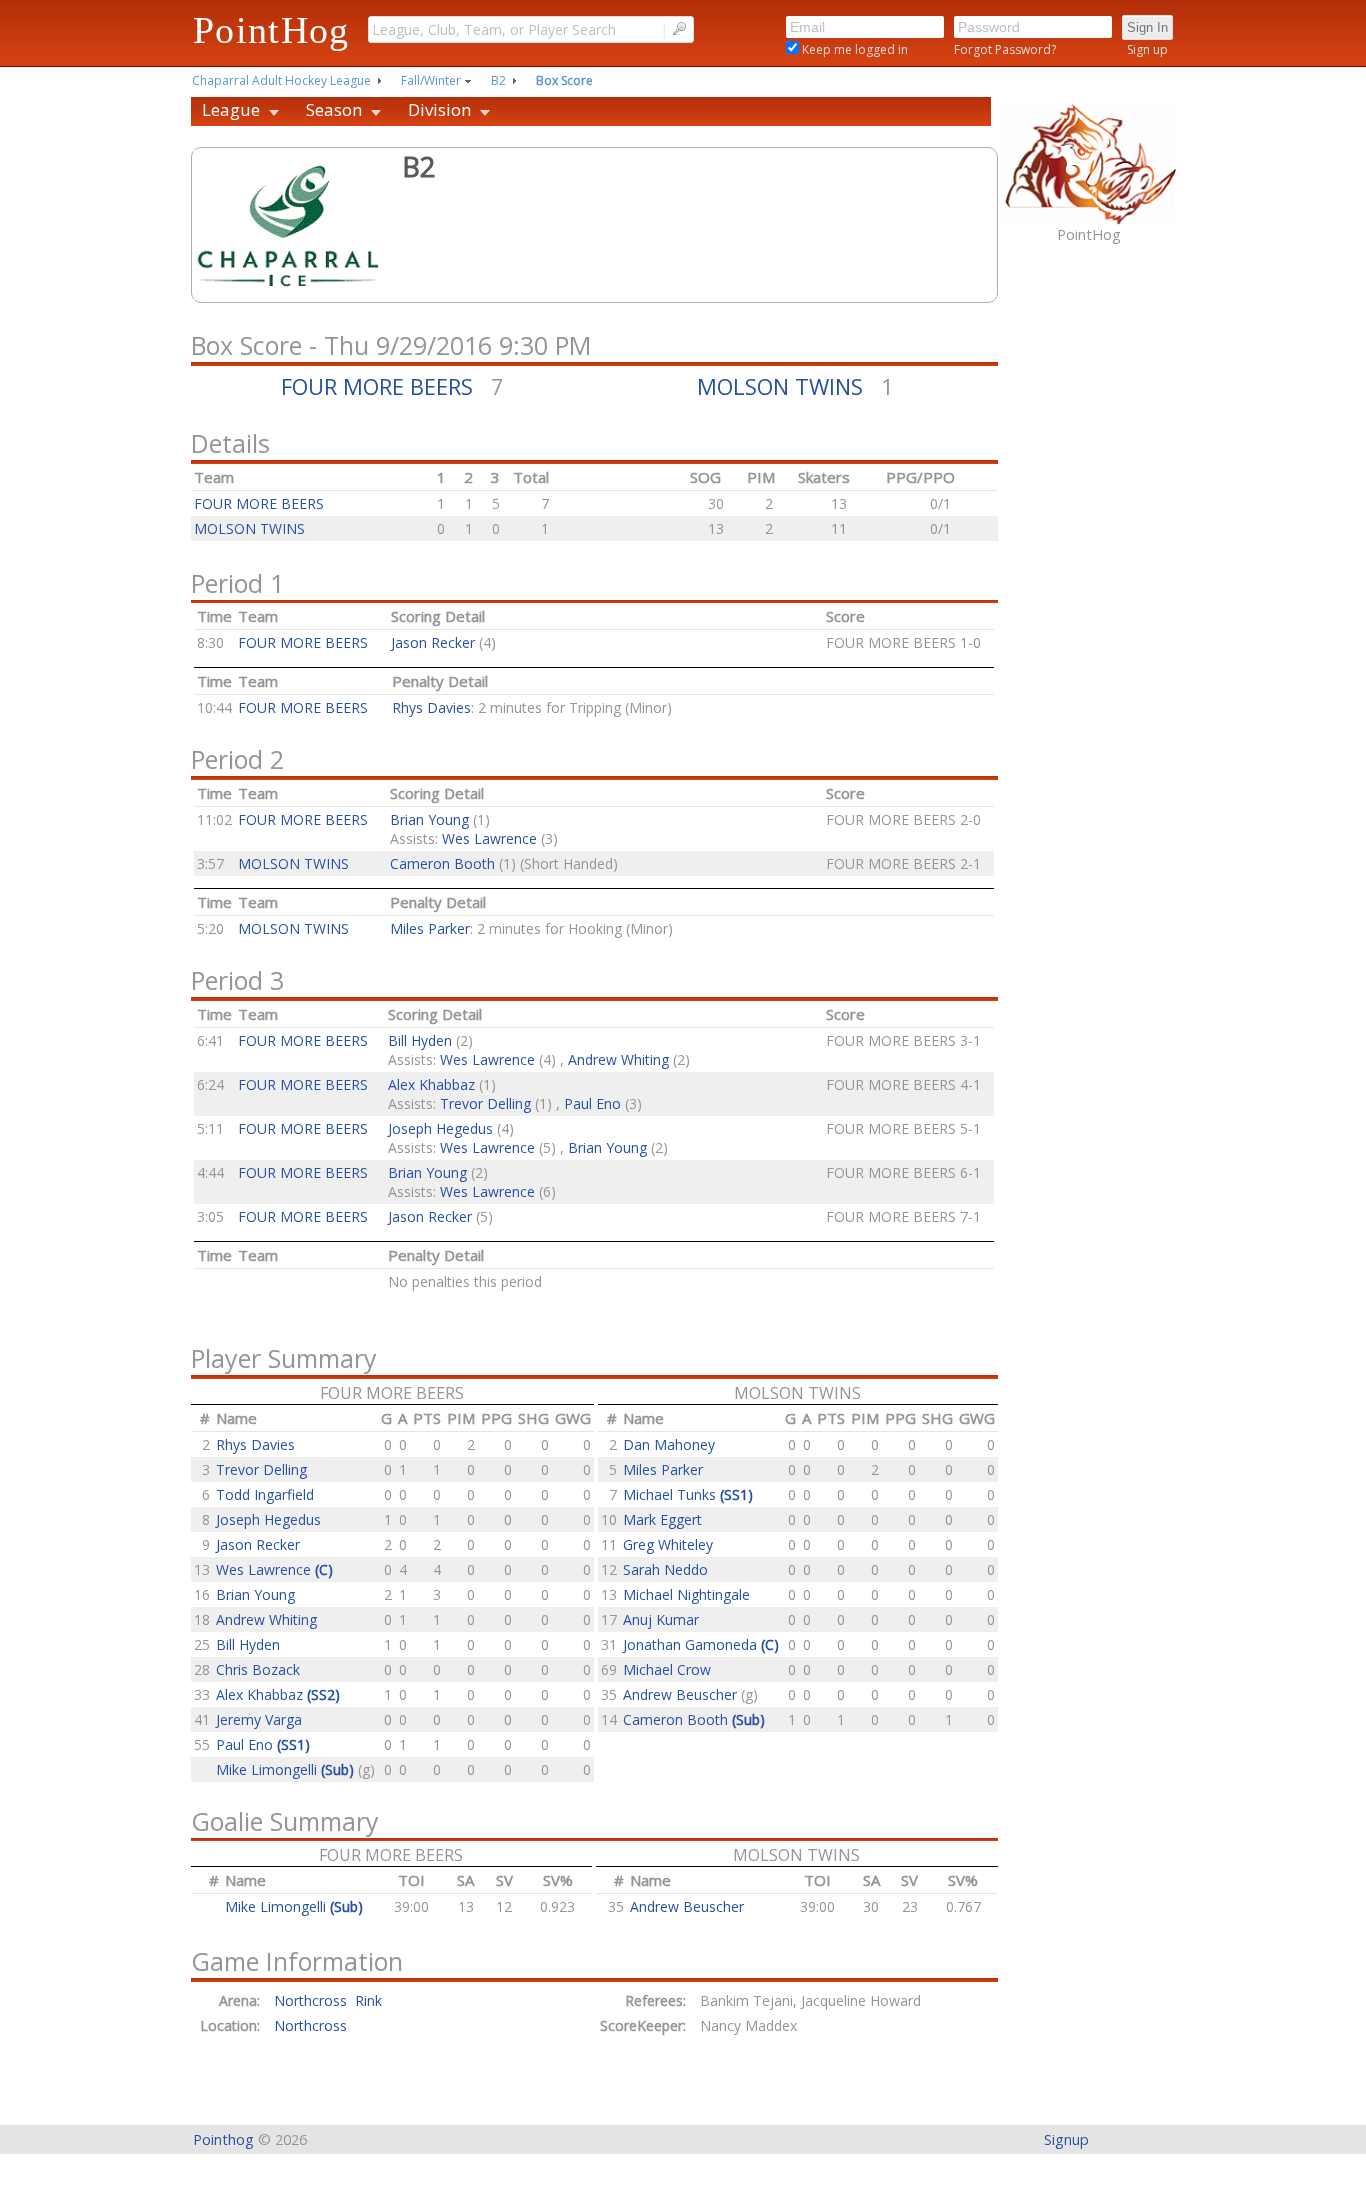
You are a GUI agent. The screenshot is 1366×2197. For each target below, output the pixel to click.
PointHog (271, 30)
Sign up (1147, 49)
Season (334, 109)
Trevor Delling (485, 1103)
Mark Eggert (662, 1519)
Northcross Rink (328, 2000)
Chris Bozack (258, 1669)
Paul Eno (592, 1103)
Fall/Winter (431, 80)
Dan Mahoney (669, 1444)
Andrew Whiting (618, 1059)
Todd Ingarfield (265, 1494)
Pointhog (223, 2139)
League (231, 109)
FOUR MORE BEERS (377, 386)
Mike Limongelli (285, 1769)
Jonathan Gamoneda (701, 1644)
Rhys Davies (431, 707)
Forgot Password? (1005, 49)
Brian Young (429, 819)
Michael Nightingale (686, 1594)
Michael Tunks (688, 1494)
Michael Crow (667, 1669)
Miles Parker (430, 928)
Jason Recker (433, 642)
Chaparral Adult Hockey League (281, 80)
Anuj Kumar (661, 1619)
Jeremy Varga (259, 1719)
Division (439, 109)
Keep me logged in (853, 49)
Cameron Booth (442, 863)
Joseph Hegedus (440, 1128)
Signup (1066, 2139)
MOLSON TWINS (780, 386)
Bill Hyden (420, 1040)
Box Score (564, 80)
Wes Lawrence (489, 838)
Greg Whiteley (668, 1544)
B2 (498, 80)
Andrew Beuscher (682, 1694)
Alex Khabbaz (431, 1084)
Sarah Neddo (665, 1569)
